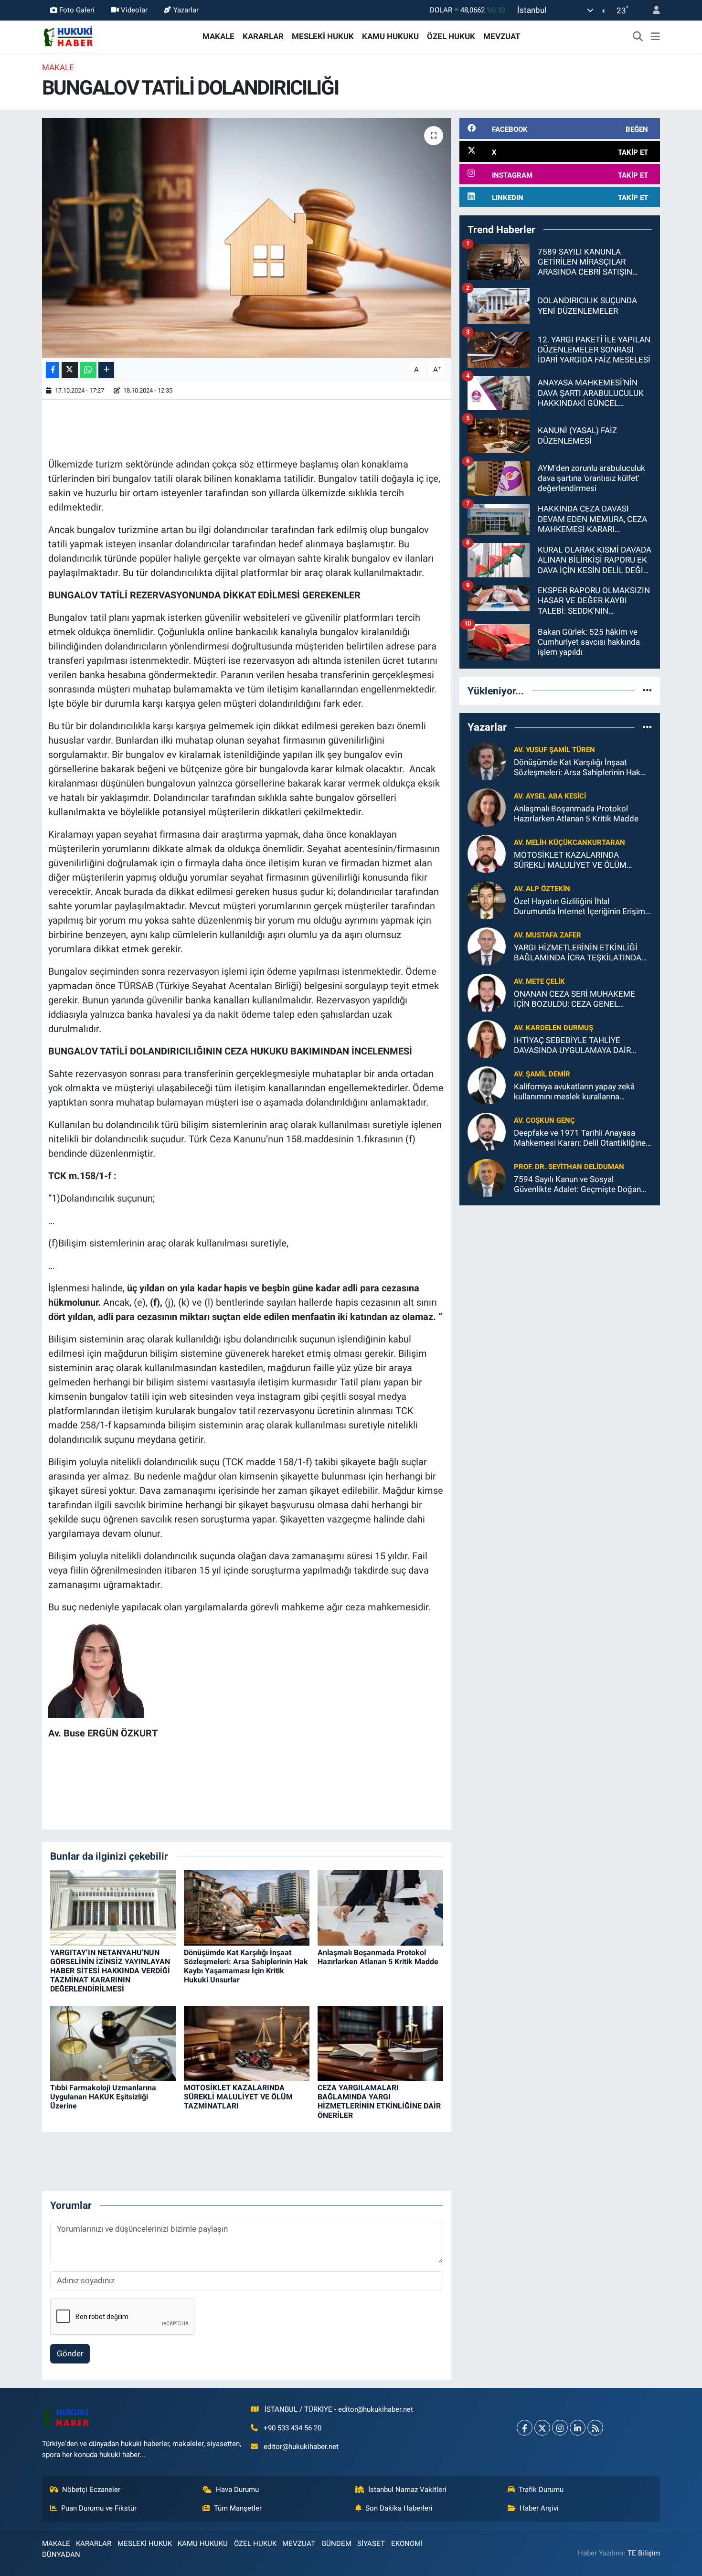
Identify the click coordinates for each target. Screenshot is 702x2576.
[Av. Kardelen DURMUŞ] (487, 1038)
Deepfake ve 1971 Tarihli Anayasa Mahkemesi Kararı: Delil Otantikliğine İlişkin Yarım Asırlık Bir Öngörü (580, 1138)
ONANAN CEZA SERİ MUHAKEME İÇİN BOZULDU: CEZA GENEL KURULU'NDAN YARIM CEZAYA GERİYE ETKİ (574, 999)
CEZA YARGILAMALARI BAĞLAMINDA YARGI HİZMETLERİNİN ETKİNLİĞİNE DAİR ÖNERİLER (379, 2102)
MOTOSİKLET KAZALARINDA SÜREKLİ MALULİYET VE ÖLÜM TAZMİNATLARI (238, 2097)
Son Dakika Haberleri (399, 2508)
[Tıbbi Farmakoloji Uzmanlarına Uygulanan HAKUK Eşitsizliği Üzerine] (113, 2043)
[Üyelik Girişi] (652, 10)
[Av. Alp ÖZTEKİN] (487, 899)
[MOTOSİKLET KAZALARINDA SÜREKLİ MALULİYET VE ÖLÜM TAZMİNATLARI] (247, 2043)
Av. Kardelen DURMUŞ (553, 1028)
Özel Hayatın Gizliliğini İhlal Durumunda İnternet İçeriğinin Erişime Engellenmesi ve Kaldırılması (582, 907)
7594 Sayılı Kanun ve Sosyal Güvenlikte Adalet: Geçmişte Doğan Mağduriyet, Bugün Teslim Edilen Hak (580, 1185)
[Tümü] (647, 691)
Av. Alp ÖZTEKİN (542, 889)
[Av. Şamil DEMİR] (487, 1085)
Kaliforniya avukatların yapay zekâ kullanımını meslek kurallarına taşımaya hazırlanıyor (574, 1092)
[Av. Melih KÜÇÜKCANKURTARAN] (487, 853)
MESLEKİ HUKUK (323, 36)
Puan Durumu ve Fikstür (99, 2508)
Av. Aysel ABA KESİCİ (550, 796)
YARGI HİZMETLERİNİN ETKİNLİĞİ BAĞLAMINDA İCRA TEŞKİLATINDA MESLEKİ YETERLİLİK (578, 953)
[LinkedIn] (578, 2428)
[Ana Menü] (655, 37)
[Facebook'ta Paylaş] (53, 370)
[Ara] (638, 37)
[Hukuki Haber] (68, 36)
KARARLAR (263, 36)
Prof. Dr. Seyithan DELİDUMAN (569, 1167)
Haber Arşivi (539, 2508)
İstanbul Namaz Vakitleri (407, 2490)
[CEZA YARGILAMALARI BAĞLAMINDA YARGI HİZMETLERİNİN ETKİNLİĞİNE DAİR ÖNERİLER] (380, 2043)
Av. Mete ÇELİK (539, 981)
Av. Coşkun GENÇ (544, 1120)
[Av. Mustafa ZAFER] (487, 946)
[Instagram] (560, 2428)
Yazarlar (186, 10)
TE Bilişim (644, 2553)
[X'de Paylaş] (70, 370)
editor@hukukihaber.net (301, 2447)
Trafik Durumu (541, 2490)
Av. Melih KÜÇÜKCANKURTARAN (569, 842)
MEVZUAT (502, 36)
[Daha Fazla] (106, 370)
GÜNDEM (336, 2544)
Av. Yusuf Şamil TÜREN (554, 750)
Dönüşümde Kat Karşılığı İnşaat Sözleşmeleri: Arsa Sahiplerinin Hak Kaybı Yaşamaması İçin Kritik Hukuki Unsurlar (246, 1966)
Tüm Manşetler (238, 2508)
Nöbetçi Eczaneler (91, 2490)
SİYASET (371, 2544)
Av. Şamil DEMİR (542, 1074)
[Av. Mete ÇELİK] (487, 992)
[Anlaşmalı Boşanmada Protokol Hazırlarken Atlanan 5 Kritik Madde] (380, 1907)
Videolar (134, 10)
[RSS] (595, 2428)
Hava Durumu (237, 2490)
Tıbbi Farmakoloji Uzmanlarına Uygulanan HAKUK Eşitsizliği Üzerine (103, 2097)
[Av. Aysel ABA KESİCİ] (487, 807)
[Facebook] (525, 2428)
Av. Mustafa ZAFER (548, 935)
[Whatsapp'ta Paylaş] (88, 370)
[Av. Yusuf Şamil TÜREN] (487, 760)
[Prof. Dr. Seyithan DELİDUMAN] (487, 1177)
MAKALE (218, 36)
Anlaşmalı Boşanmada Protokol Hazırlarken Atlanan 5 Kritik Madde (378, 1957)
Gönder (70, 2353)
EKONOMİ (407, 2544)
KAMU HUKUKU (390, 36)
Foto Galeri (77, 10)
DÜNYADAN (61, 2555)
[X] (542, 2428)
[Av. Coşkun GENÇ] (487, 1131)
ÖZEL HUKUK (451, 36)
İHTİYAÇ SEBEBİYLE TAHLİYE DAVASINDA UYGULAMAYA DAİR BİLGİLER (572, 1046)
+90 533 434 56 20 (292, 2428)
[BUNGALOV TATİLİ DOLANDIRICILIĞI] (247, 238)
